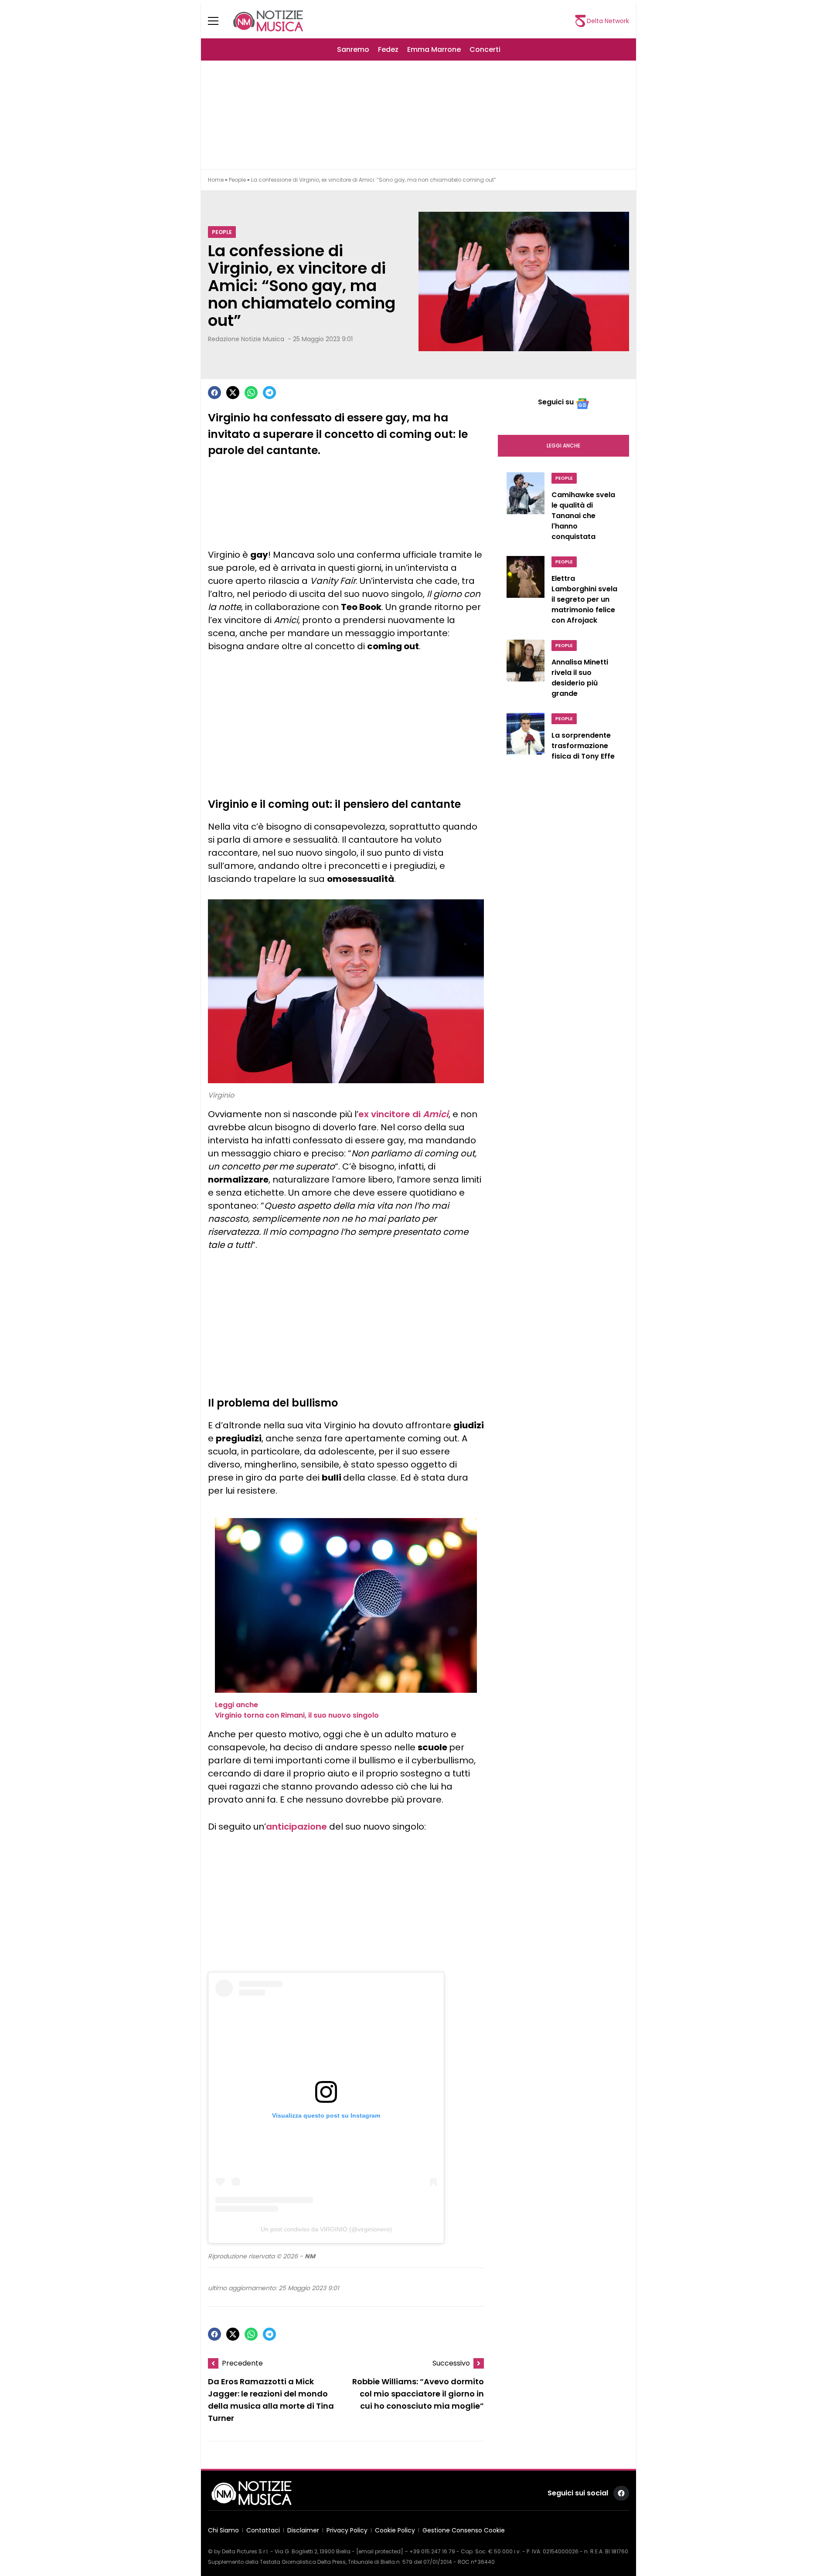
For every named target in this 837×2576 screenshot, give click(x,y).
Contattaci (263, 2530)
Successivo (451, 2363)
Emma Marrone (434, 49)
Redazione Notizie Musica (246, 339)
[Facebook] (214, 393)
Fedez (388, 49)
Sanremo (353, 49)
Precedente (242, 2363)
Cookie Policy (395, 2530)
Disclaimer (303, 2530)
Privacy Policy (347, 2530)
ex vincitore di (403, 1114)
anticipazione (296, 1827)
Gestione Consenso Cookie (464, 2530)
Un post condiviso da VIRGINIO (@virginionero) (326, 2229)
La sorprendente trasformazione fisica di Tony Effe (583, 746)
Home (216, 180)
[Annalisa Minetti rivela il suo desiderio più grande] (526, 671)
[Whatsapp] (251, 393)
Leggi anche (563, 446)
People (237, 180)
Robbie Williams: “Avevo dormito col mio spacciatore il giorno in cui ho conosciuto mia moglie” (418, 2394)
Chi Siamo (223, 2530)
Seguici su (556, 402)
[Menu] (218, 21)
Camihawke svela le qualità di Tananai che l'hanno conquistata (583, 516)
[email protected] (380, 2551)
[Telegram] (269, 393)
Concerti (485, 49)
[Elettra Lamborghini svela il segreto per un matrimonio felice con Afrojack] (526, 593)
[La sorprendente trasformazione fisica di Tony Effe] (526, 739)
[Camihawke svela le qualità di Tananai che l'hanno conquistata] (526, 509)
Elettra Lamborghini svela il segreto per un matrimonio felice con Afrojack (584, 599)
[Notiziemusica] (268, 21)
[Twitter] (233, 393)
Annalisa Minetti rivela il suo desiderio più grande (580, 678)
